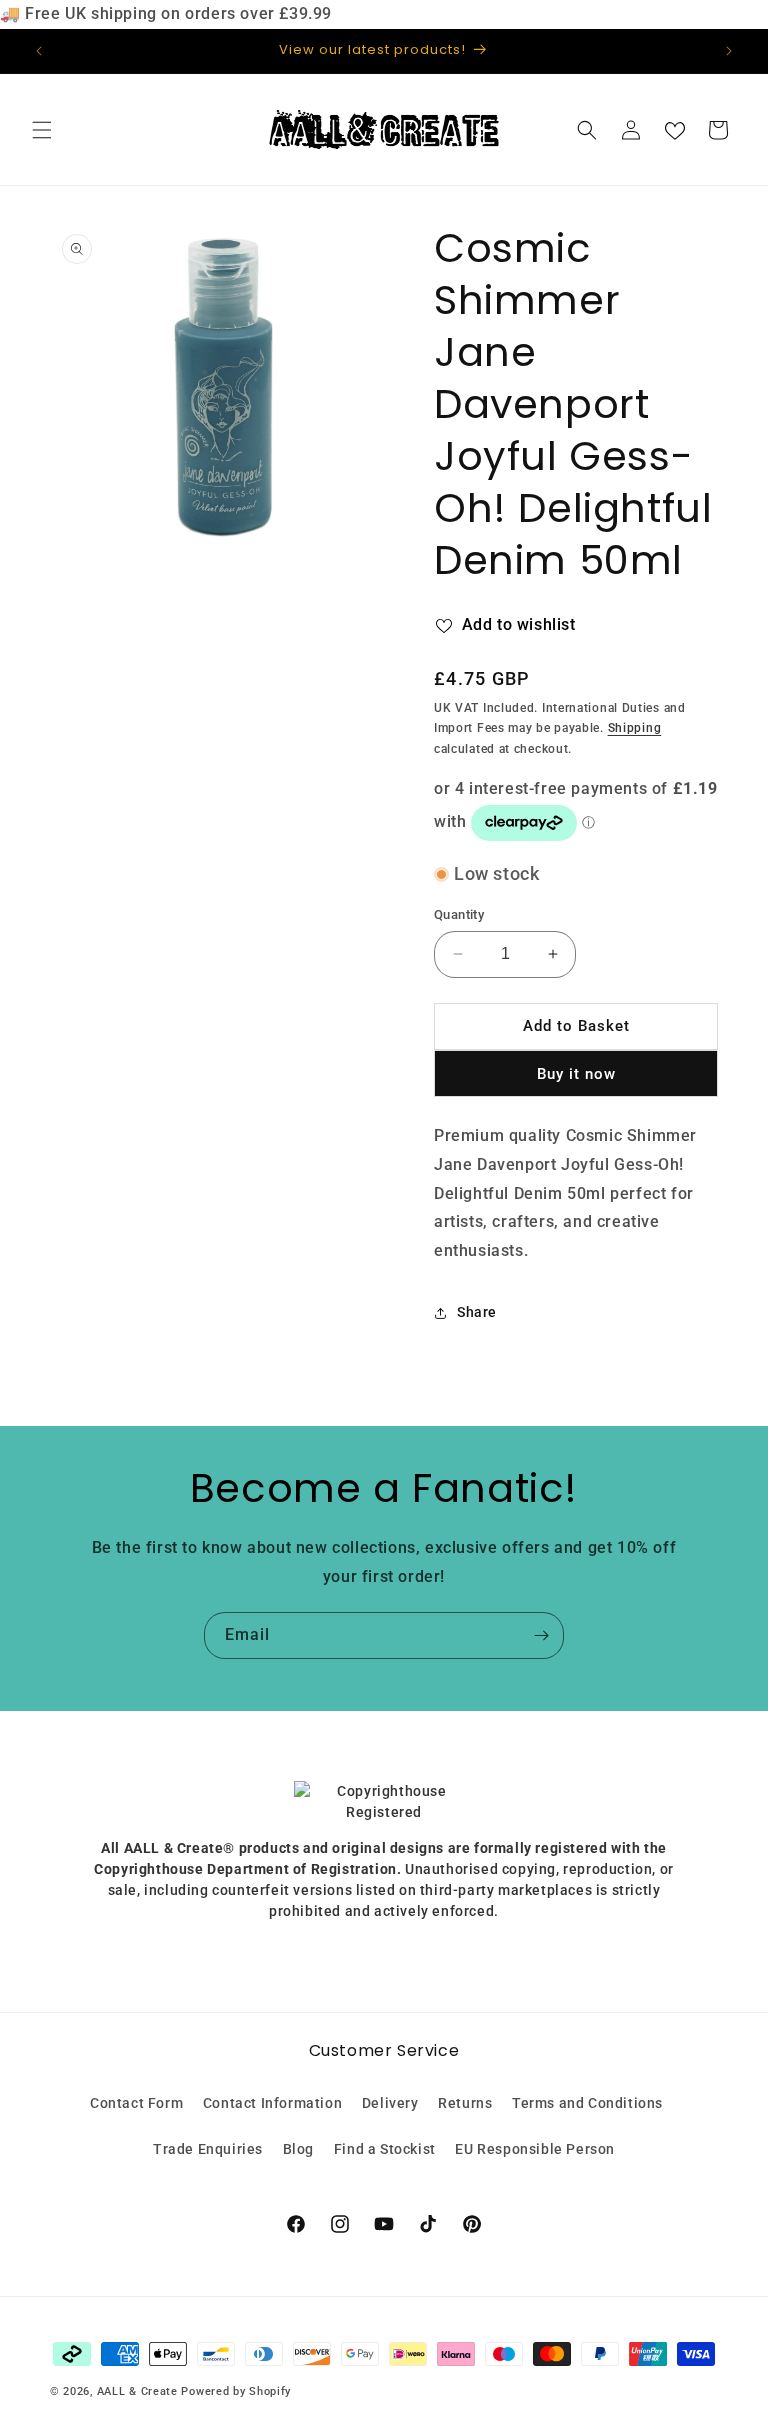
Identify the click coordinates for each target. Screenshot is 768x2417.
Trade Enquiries (208, 2149)
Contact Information (272, 2103)
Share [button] (477, 1312)
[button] (42, 130)
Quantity (459, 914)
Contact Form (136, 2103)
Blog (298, 2149)
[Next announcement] (729, 51)
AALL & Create (137, 2391)
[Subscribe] (541, 1635)
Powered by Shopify (236, 2391)
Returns (465, 2103)
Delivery (390, 2103)
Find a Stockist (385, 2149)
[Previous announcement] (39, 51)
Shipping (635, 728)
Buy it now (576, 1074)
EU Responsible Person (535, 2149)
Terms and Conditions (587, 2103)
